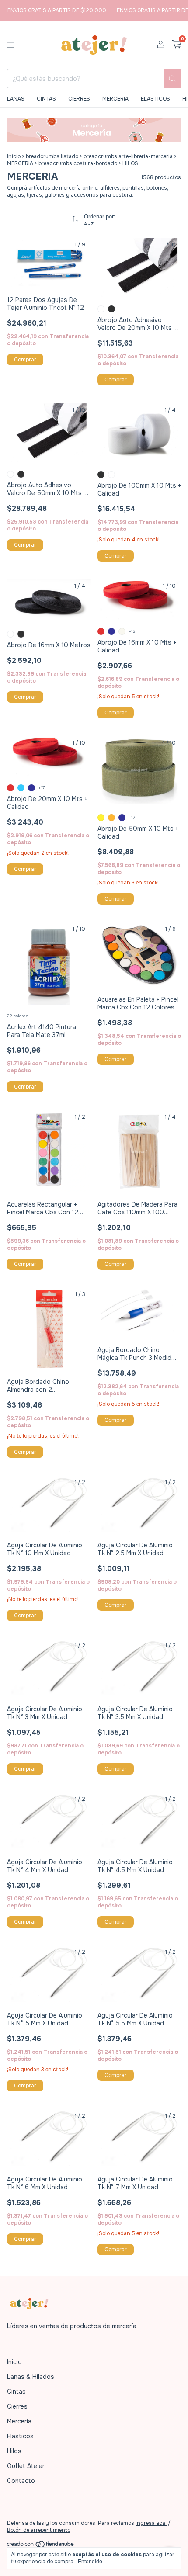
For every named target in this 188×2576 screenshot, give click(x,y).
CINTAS (46, 99)
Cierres (17, 2406)
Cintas (16, 2392)
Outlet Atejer (26, 2466)
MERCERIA (115, 99)
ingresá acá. (151, 2523)
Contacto (21, 2481)
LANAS (16, 99)
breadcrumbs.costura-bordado (78, 163)
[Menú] (11, 45)
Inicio (14, 156)
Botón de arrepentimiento (39, 2530)
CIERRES (79, 99)
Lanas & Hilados (31, 2377)
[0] (176, 45)
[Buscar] (172, 79)
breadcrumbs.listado (52, 156)
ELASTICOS (155, 99)
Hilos (14, 2451)
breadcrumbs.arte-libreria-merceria (128, 156)
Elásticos (20, 2436)
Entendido (90, 2562)
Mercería (19, 2421)
